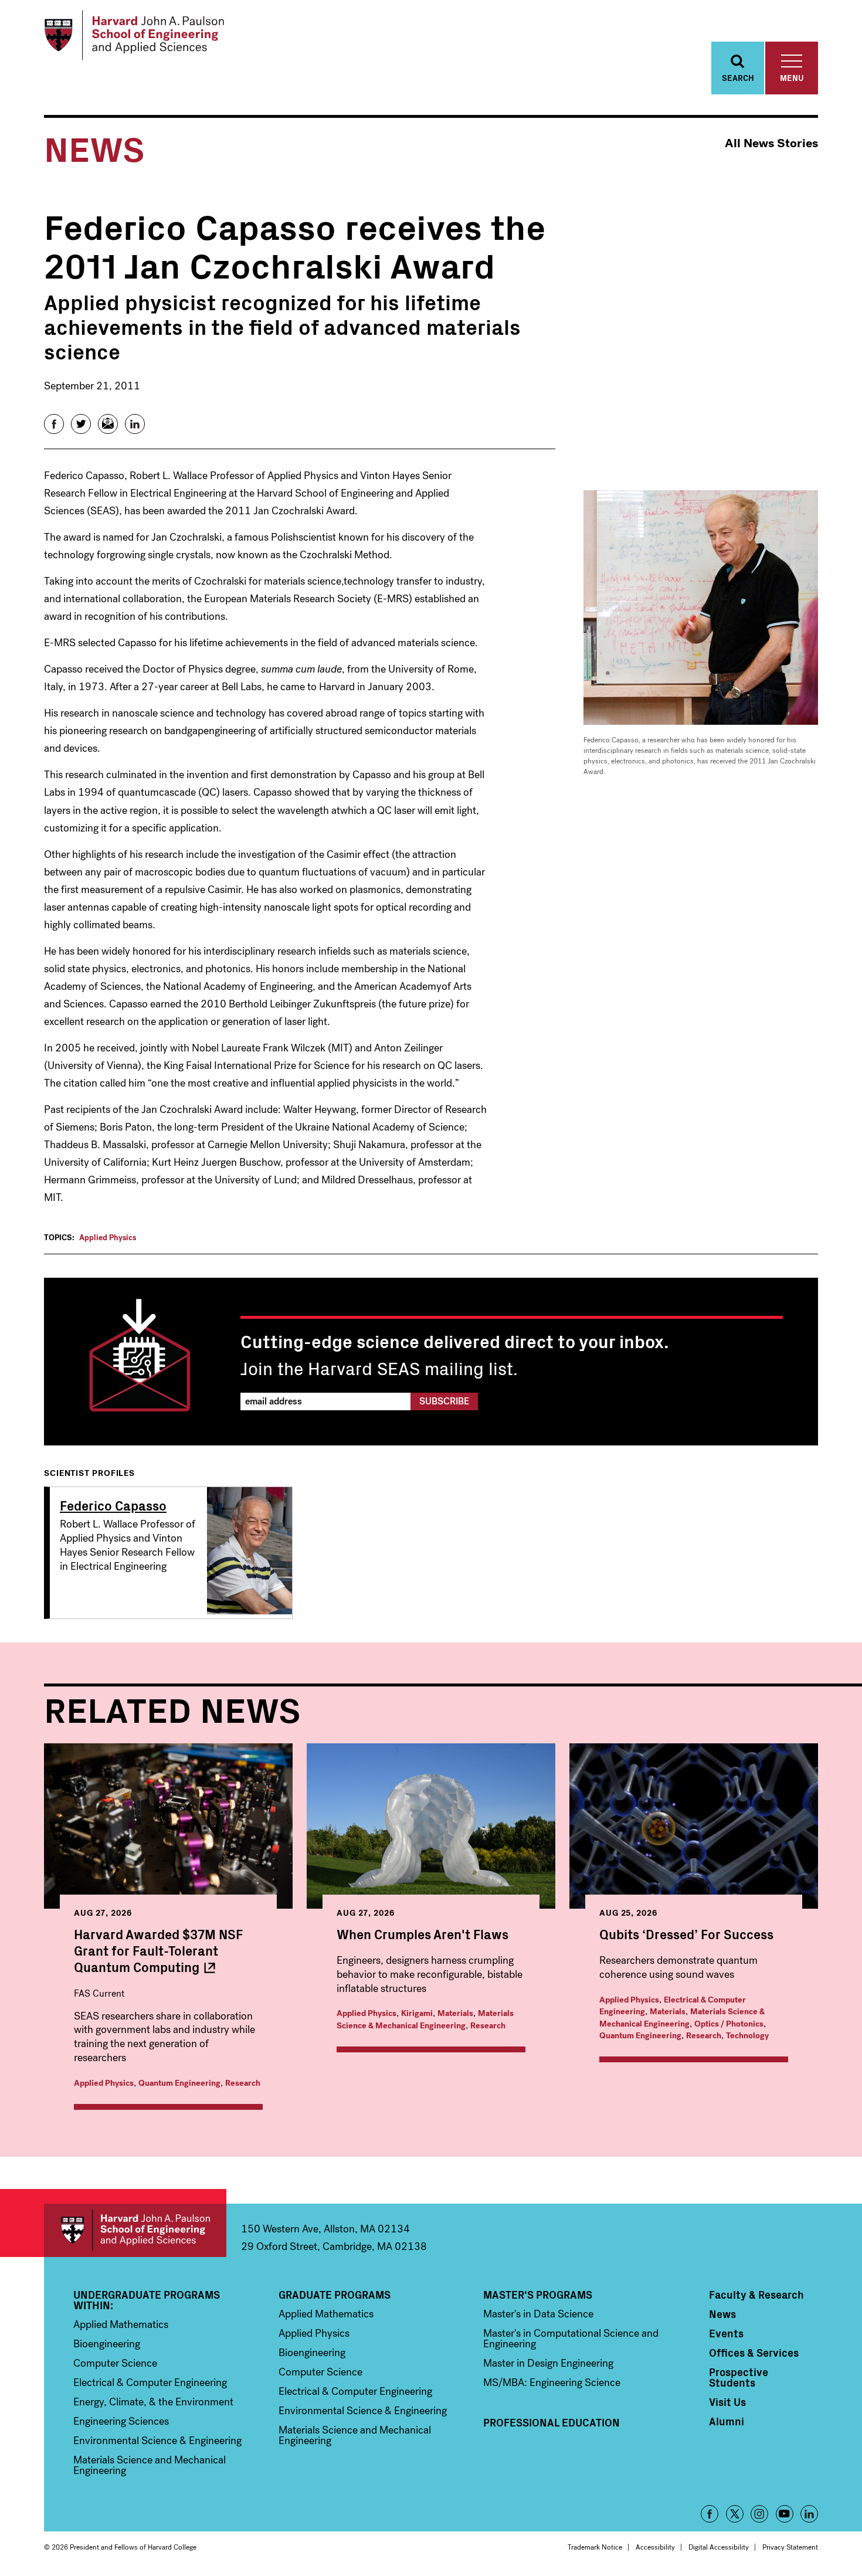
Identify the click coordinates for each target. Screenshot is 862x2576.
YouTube (785, 2514)
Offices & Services (754, 2353)
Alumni (727, 2421)
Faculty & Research (756, 2295)
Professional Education (552, 2422)
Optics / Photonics (729, 2024)
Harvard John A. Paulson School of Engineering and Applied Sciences (135, 2230)
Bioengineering (107, 2344)
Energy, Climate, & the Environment (153, 2402)
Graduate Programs (335, 2295)
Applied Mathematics (121, 2324)
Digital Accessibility (719, 2547)
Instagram (759, 2514)
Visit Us (727, 2402)
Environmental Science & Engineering (157, 2441)
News (722, 2314)
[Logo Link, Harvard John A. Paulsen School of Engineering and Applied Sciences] (134, 35)
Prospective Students (739, 2377)
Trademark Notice (595, 2547)
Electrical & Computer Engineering (150, 2382)
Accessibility (655, 2547)
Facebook (710, 2514)
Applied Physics (108, 1238)
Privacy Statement (790, 2547)
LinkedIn (809, 2514)
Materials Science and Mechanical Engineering (150, 2465)
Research (243, 2083)
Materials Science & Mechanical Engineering (425, 2020)
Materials (455, 2013)
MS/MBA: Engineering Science (552, 2382)
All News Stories (771, 143)
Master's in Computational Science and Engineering (571, 2339)
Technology (747, 2036)
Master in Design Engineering (548, 2363)
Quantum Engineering (179, 2083)
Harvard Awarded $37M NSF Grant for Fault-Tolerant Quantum (158, 1950)
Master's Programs (538, 2295)
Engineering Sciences (121, 2421)
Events (726, 2333)
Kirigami (417, 2013)
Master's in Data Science (538, 2314)
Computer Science (115, 2363)
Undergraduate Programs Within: (147, 2300)
